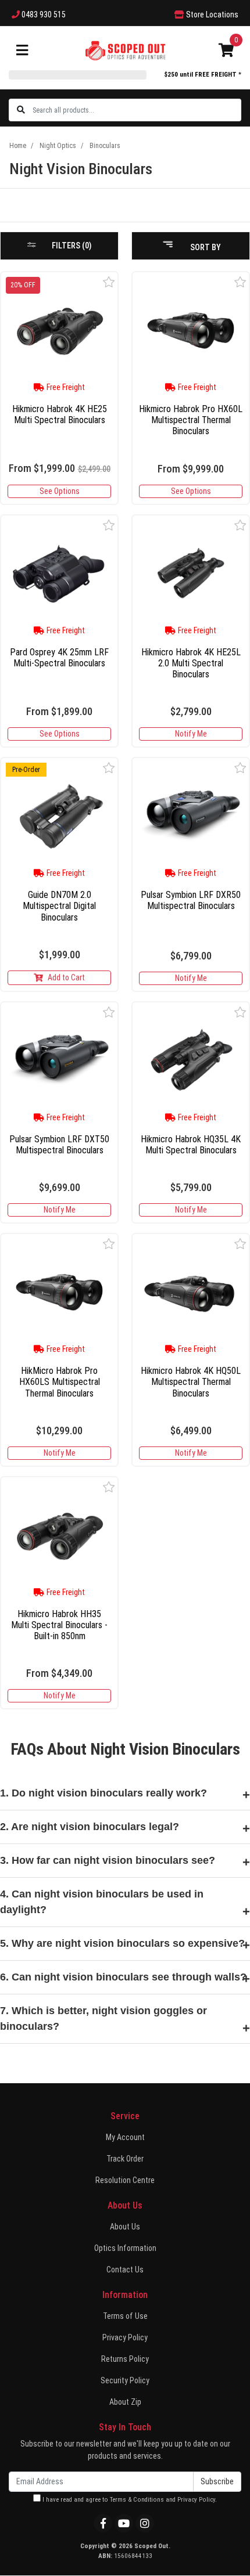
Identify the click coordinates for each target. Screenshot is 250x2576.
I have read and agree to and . (129, 2500)
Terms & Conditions (137, 2500)
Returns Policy (125, 2359)
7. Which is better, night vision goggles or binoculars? (103, 2018)
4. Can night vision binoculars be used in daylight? (102, 1902)
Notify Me (191, 734)
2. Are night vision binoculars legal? (90, 1827)
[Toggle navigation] (22, 51)
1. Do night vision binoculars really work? (103, 1793)
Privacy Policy (125, 2337)
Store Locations (211, 15)
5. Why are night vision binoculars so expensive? (122, 1943)
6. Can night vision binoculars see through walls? (123, 1977)
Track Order (125, 2159)
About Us (125, 2227)
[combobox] (136, 110)
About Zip (125, 2402)
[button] (109, 282)
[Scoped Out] (125, 50)
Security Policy (125, 2380)
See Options (60, 491)
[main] (125, 995)
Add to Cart (66, 977)
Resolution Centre (125, 2180)
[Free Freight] (191, 330)
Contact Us (125, 2270)
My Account (125, 2137)
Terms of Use (125, 2316)
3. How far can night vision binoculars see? (108, 1860)
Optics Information (125, 2248)
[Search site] (21, 110)
